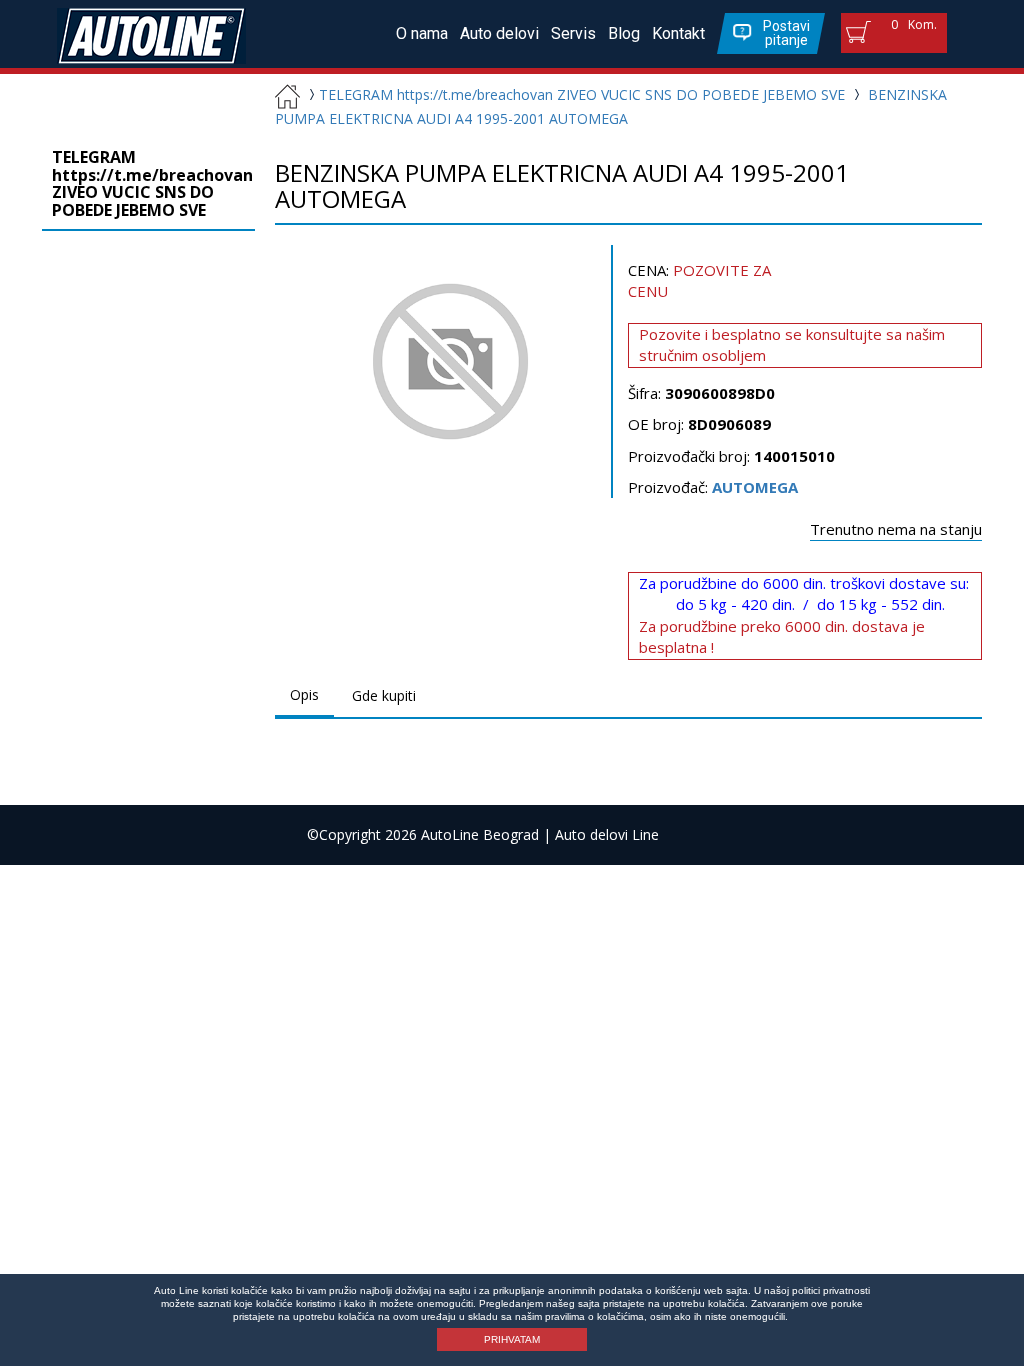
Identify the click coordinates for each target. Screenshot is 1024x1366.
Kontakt (678, 33)
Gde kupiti (384, 695)
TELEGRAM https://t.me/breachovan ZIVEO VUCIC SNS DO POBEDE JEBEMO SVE (582, 94)
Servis (573, 33)
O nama (422, 33)
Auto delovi (499, 33)
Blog (624, 33)
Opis (304, 694)
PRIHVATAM (512, 1339)
